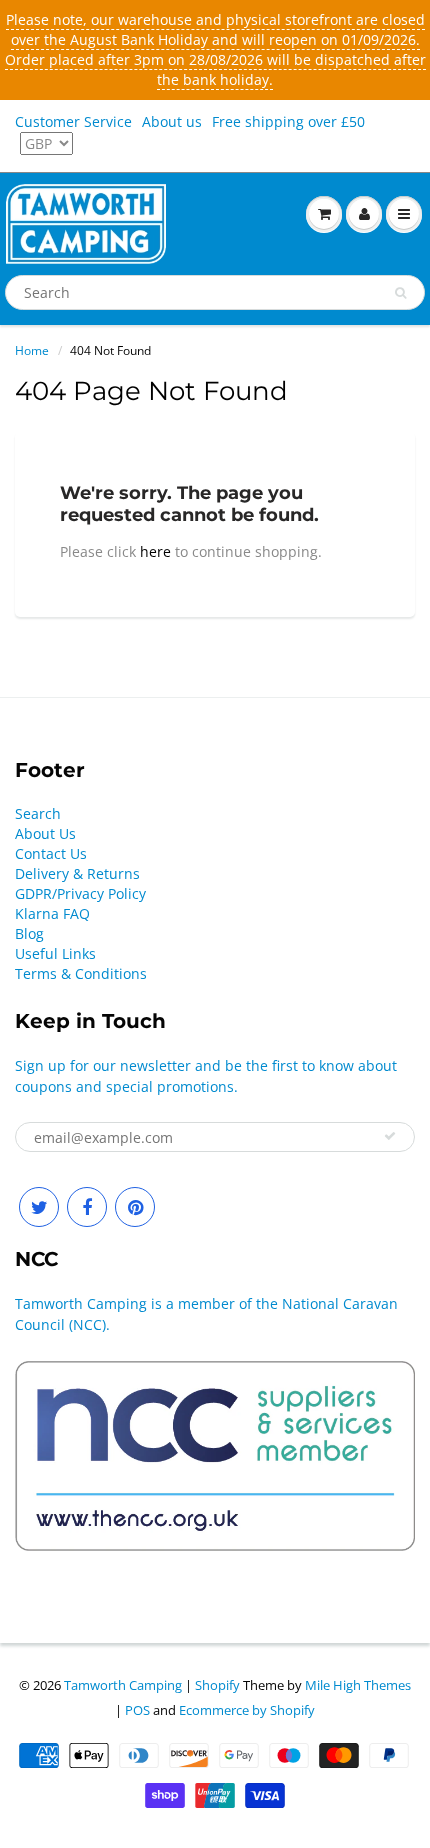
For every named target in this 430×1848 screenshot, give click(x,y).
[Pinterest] (135, 1207)
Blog (29, 933)
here (155, 551)
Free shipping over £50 (288, 121)
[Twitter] (39, 1207)
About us (172, 121)
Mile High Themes (358, 1685)
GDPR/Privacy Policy (80, 893)
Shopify (217, 1685)
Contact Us (51, 853)
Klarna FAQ (52, 913)
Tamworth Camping (123, 1685)
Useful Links (55, 953)
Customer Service (73, 121)
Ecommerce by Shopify (247, 1710)
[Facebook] (87, 1207)
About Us (45, 833)
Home (32, 350)
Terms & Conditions (81, 973)
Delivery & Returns (77, 873)
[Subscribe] (390, 1136)
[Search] (400, 293)
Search (38, 813)
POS (137, 1710)
